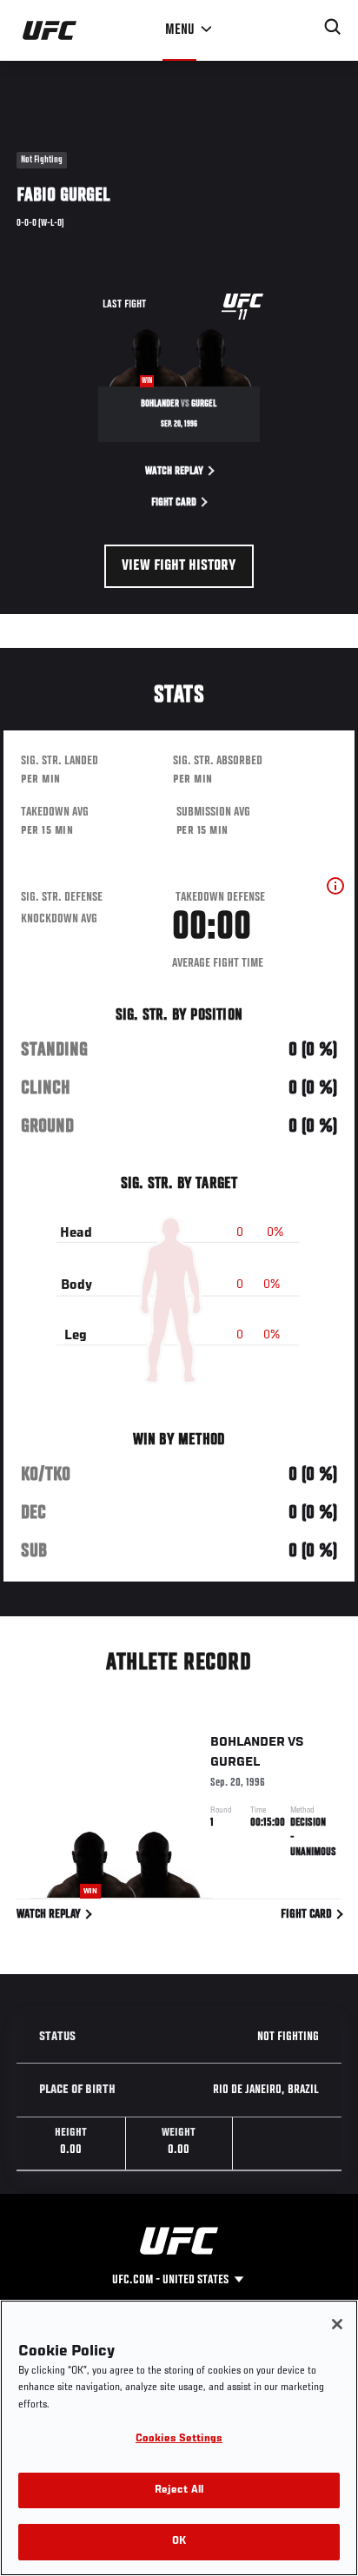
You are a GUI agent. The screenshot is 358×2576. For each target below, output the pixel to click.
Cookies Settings (179, 2439)
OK (179, 2542)
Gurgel (235, 1762)
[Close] (337, 2324)
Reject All (179, 2490)
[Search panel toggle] (333, 27)
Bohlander (248, 1742)
